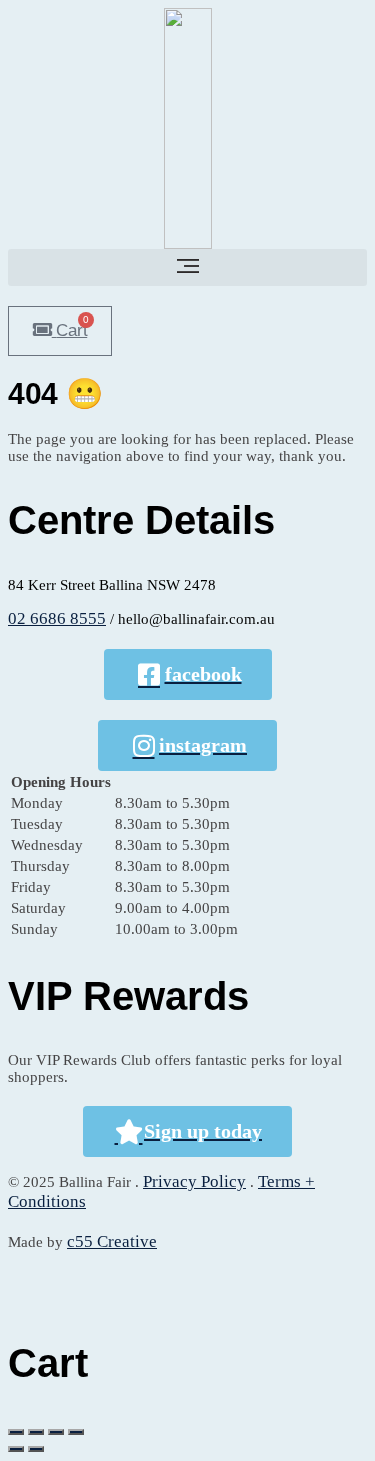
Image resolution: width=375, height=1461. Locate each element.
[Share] (36, 1432)
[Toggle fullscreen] (56, 1432)
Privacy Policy (194, 1181)
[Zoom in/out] (76, 1432)
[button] (187, 267)
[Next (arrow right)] (36, 1449)
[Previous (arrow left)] (16, 1449)
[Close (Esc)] (16, 1432)
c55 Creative (112, 1241)
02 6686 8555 (57, 618)
